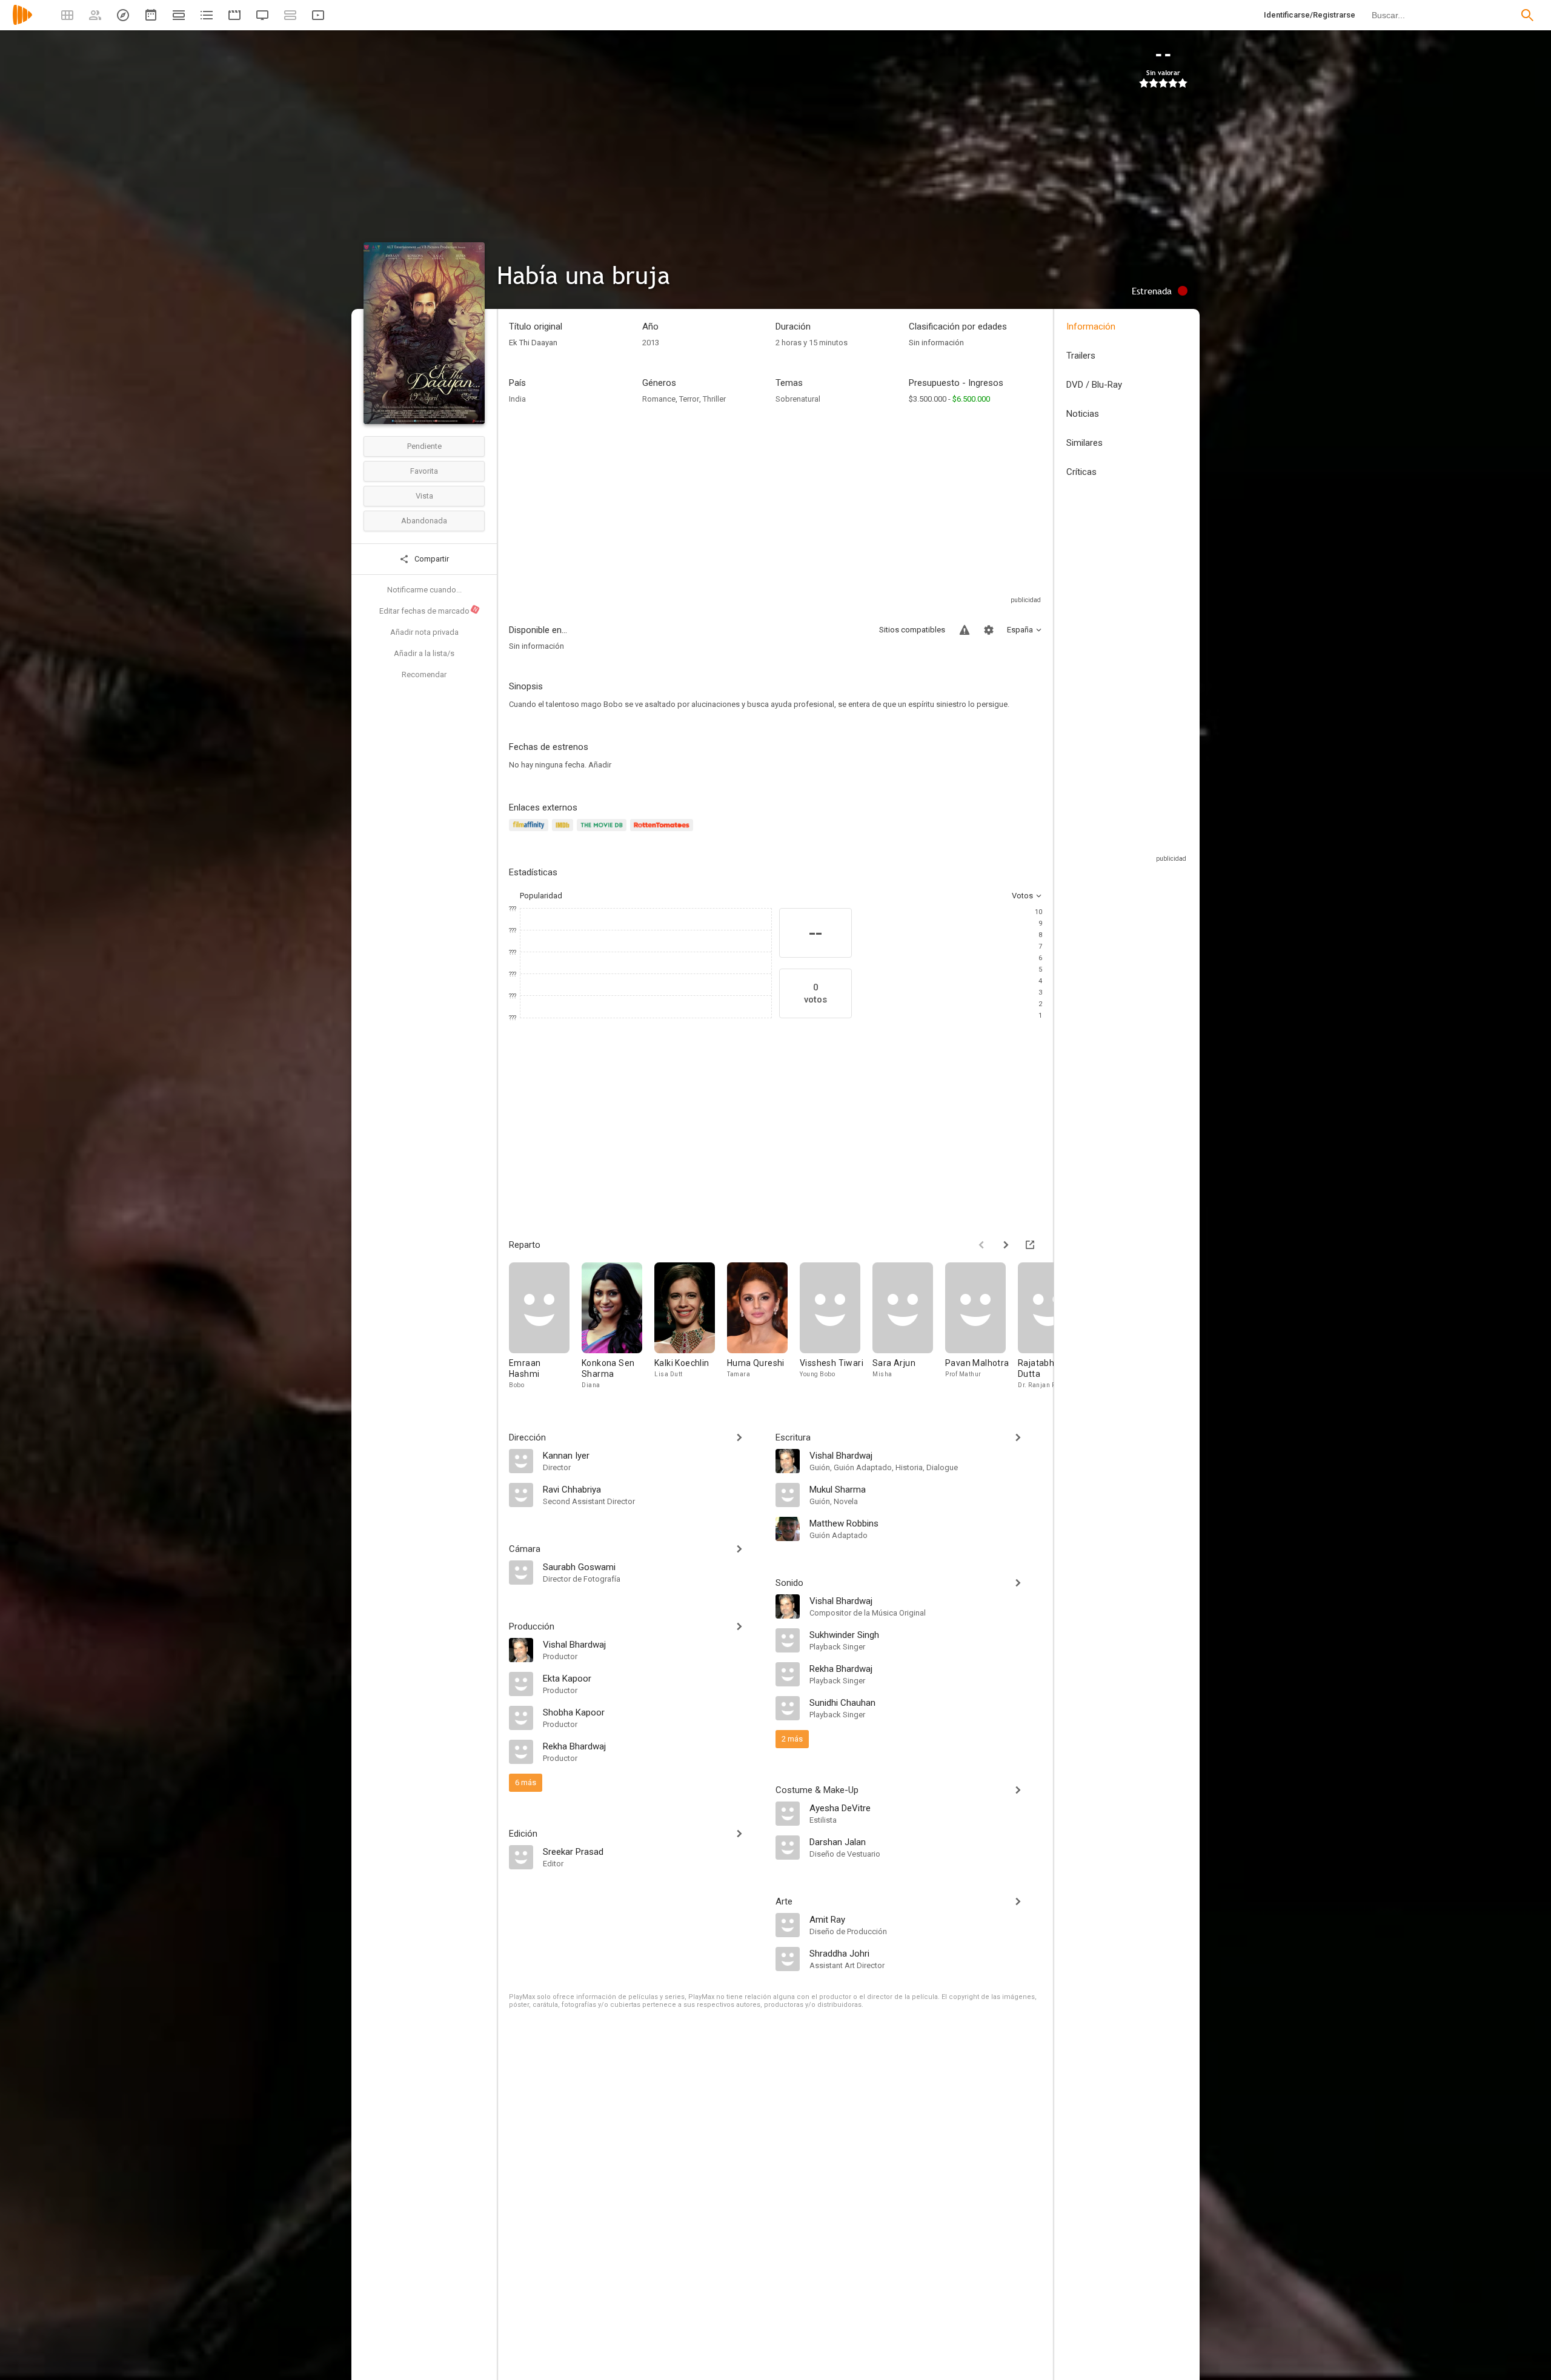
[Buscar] (1527, 15)
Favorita (424, 471)
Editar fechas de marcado (429, 611)
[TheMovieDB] (603, 832)
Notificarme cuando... (424, 590)
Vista (424, 496)
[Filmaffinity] (530, 832)
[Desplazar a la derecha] (1006, 1245)
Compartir (431, 559)
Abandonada (424, 521)
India (517, 399)
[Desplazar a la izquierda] (981, 1245)
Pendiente (424, 446)
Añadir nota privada (424, 632)
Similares (1084, 443)
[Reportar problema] (965, 630)
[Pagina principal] (22, 23)
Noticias (1083, 414)
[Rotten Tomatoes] (664, 832)
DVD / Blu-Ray (1094, 385)
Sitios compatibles (912, 630)
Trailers (1081, 356)
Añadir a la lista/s (424, 653)
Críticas (1081, 472)
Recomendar (424, 675)
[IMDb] (564, 832)
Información (1091, 327)
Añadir (600, 765)
